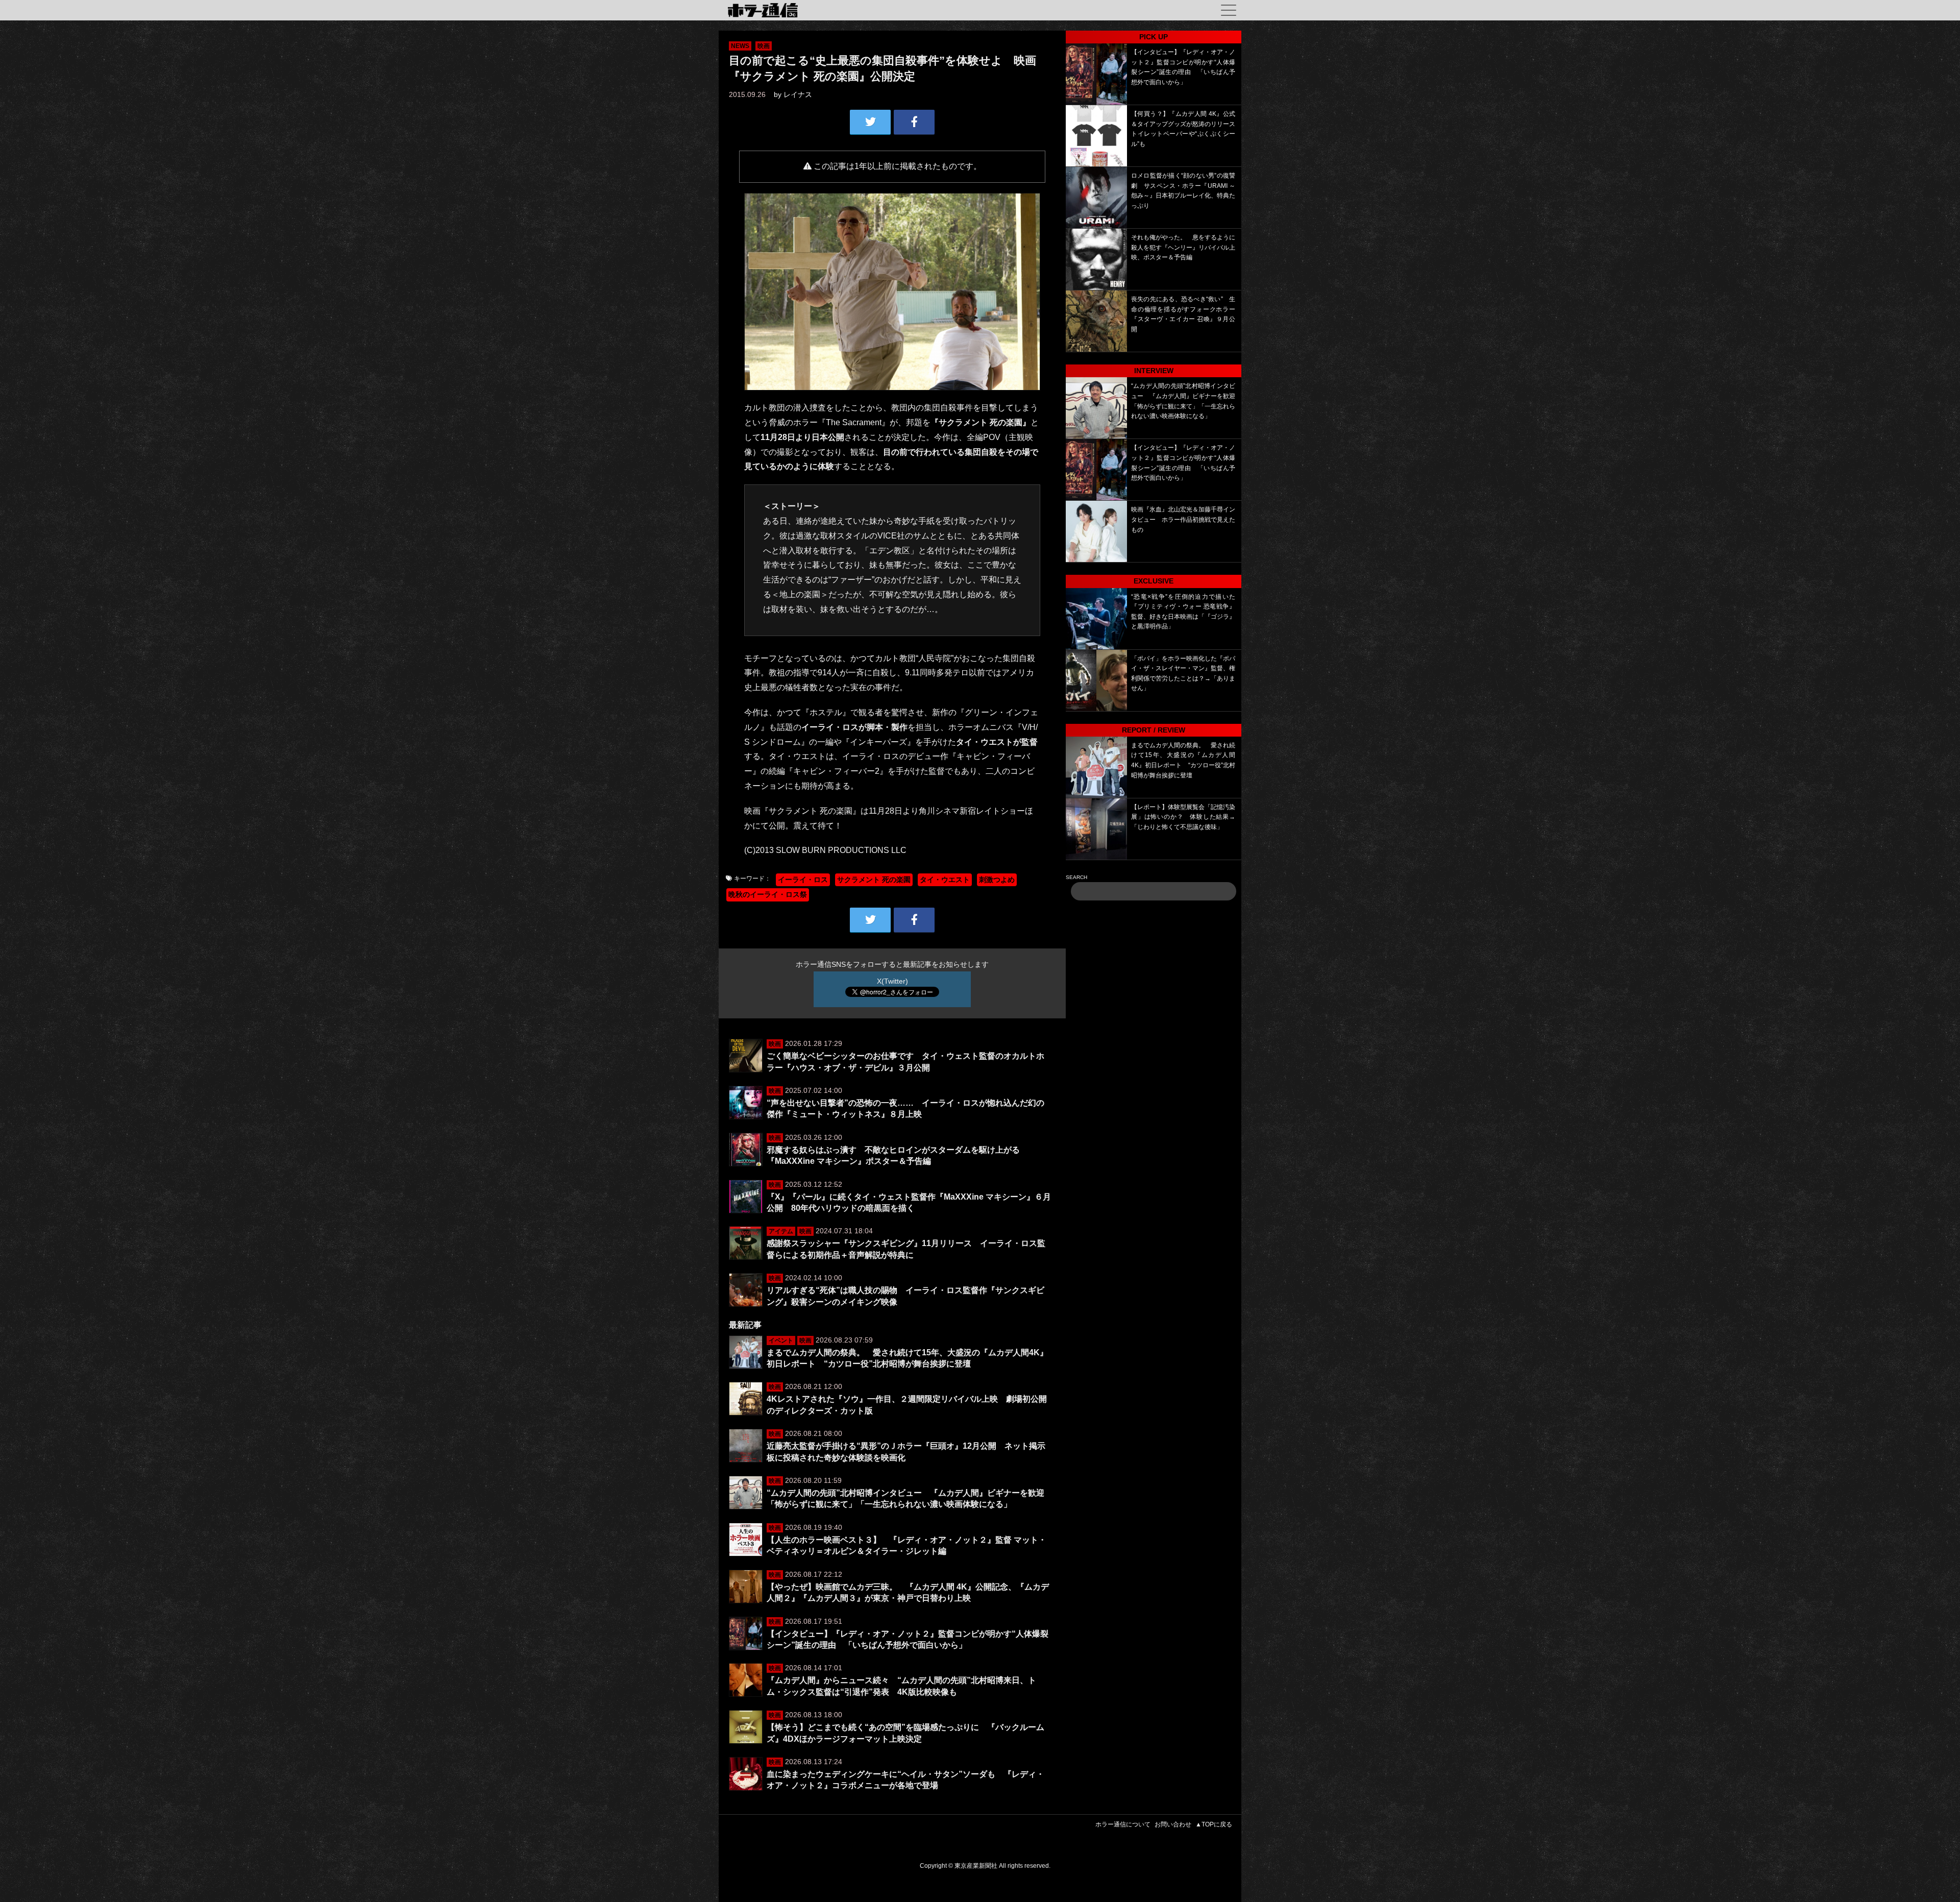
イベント (781, 1340)
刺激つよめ (997, 880)
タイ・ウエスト (945, 880)
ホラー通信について (1123, 1824)
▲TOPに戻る (1214, 1824)
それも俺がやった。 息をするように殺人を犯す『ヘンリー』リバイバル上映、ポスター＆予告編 (1183, 247)
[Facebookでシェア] (914, 122)
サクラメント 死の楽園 (874, 880)
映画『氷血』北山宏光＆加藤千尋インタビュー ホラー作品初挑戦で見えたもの (1183, 519)
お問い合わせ (1173, 1824)
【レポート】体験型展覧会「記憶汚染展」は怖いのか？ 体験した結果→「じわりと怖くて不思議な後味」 (1183, 817)
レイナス (798, 94)
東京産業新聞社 (976, 1866)
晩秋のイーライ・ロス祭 (768, 894)
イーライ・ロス (803, 880)
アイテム (781, 1231)
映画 (764, 46)
